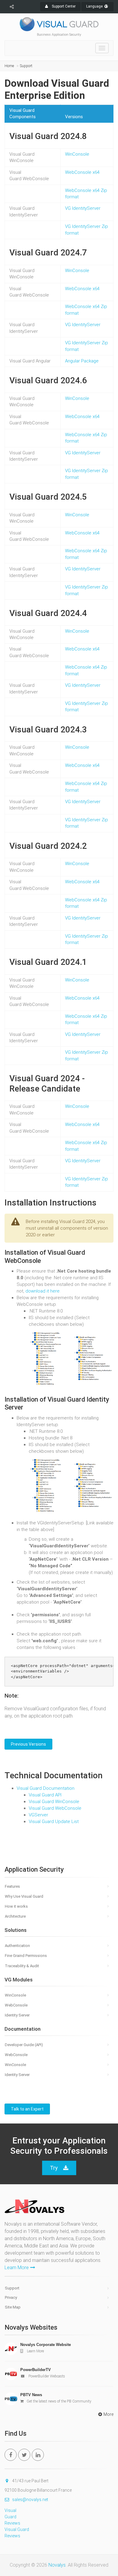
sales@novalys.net (30, 2500)
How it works (16, 1906)
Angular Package (82, 361)
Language (95, 6)
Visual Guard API (45, 1795)
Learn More (17, 2268)
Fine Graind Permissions (26, 1956)
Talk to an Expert (27, 2109)
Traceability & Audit (22, 1966)
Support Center (63, 6)
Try (54, 2168)
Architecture (15, 1916)
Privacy (11, 2297)
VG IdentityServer (83, 208)
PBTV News (31, 2395)
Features (12, 1886)
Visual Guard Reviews (12, 2517)
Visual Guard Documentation (46, 1788)
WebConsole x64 (82, 172)
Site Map (13, 2307)
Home (9, 66)
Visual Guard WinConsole (54, 1802)
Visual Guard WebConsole (55, 1808)
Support (26, 66)
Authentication (17, 1946)
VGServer (38, 1815)
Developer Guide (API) (24, 2045)
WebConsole (16, 2005)
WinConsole (77, 154)
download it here (43, 1291)
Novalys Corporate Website (46, 2345)
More (108, 2414)
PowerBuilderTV (36, 2370)
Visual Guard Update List (54, 1822)
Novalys (57, 2565)
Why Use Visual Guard (24, 1896)
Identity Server (17, 2015)
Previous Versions (28, 1744)
